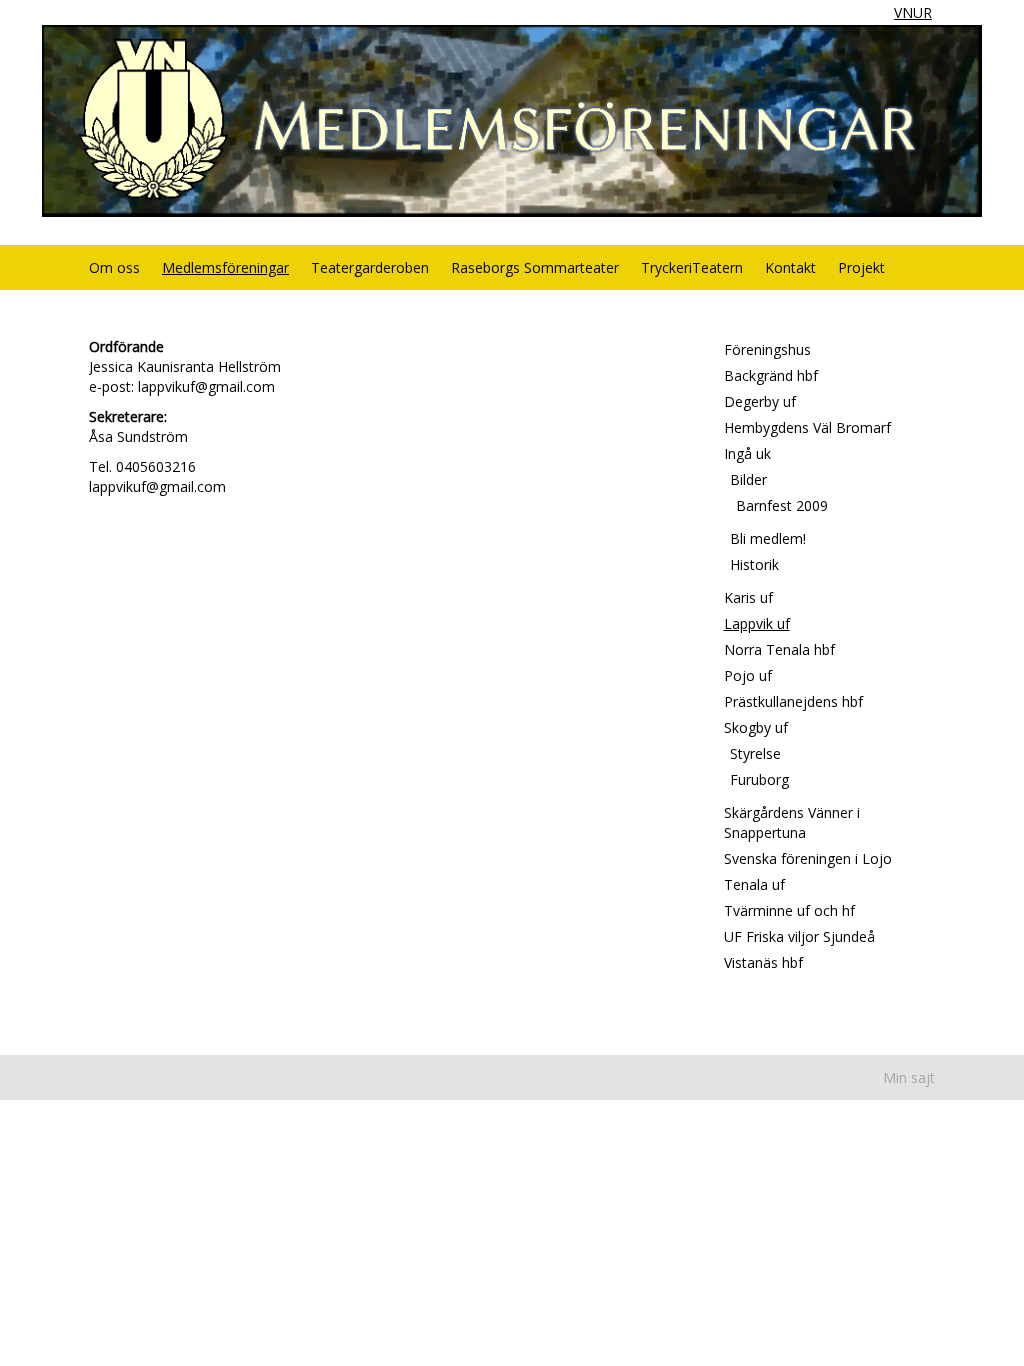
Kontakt (790, 267)
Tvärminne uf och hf (789, 910)
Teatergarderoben (370, 267)
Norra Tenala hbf (779, 649)
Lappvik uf (757, 623)
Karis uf (748, 597)
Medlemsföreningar (225, 267)
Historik (754, 564)
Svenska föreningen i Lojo (808, 858)
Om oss (114, 267)
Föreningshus (767, 349)
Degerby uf (760, 401)
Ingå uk (747, 453)
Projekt (861, 267)
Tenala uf (754, 884)
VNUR (913, 12)
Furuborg (759, 779)
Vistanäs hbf (763, 962)
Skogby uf (756, 727)
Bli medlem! (768, 538)
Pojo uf (748, 675)
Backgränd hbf (771, 375)
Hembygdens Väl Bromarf (807, 427)
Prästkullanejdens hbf (793, 701)
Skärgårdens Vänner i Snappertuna (792, 822)
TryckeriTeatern (692, 267)
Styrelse (755, 753)
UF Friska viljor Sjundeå (799, 936)
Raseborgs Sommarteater (535, 267)
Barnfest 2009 (782, 505)
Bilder (748, 479)
